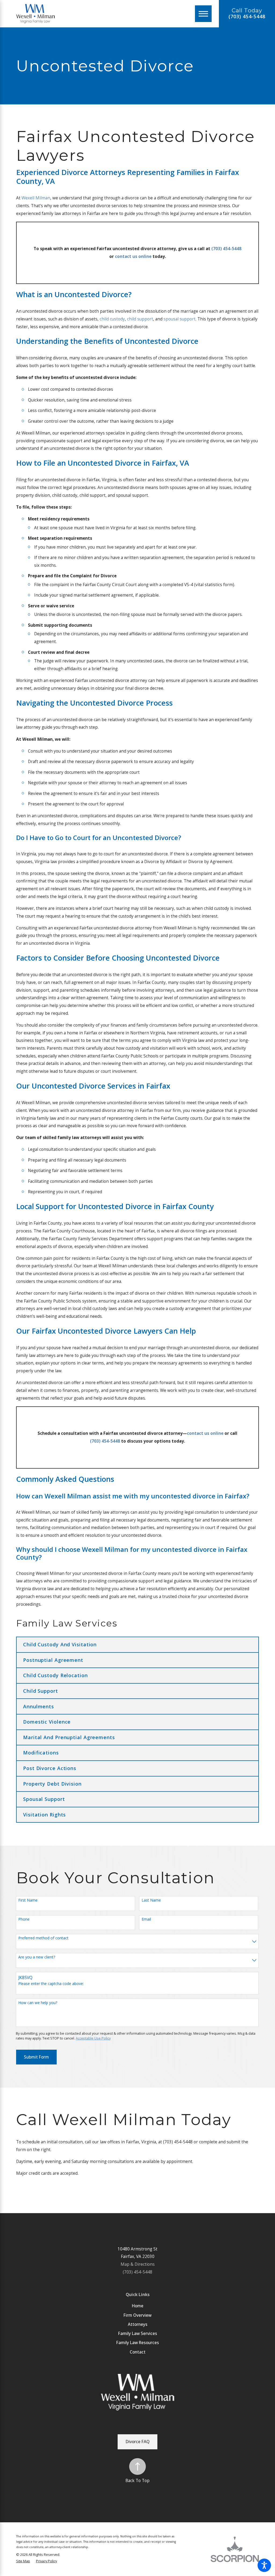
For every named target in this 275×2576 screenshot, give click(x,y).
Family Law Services (138, 2334)
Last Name (151, 1900)
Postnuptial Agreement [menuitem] (53, 1660)
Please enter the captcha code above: (51, 1984)
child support (140, 319)
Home (138, 2306)
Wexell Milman (36, 198)
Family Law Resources (138, 2343)
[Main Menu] (203, 14)
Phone (24, 1919)
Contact (138, 2352)
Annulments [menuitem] (39, 1706)
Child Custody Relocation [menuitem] (55, 1675)
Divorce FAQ (138, 2442)
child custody (112, 319)
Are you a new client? (37, 1957)
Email (146, 1919)
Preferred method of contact (43, 1938)
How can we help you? (38, 2003)
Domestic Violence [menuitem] (47, 1722)
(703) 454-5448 (247, 17)
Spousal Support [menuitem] (44, 1799)
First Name (28, 1900)
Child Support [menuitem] (41, 1691)
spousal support (180, 319)
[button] (264, 2565)
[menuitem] (137, 2306)
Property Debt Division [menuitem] (52, 1784)
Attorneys (138, 2324)
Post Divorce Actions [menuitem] (50, 1768)
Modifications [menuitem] (41, 1753)
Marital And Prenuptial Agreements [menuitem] (69, 1737)
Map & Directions (138, 2264)
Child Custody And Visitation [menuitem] (60, 1644)
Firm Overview (137, 2315)
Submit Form (36, 2057)
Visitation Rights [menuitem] (44, 1815)
